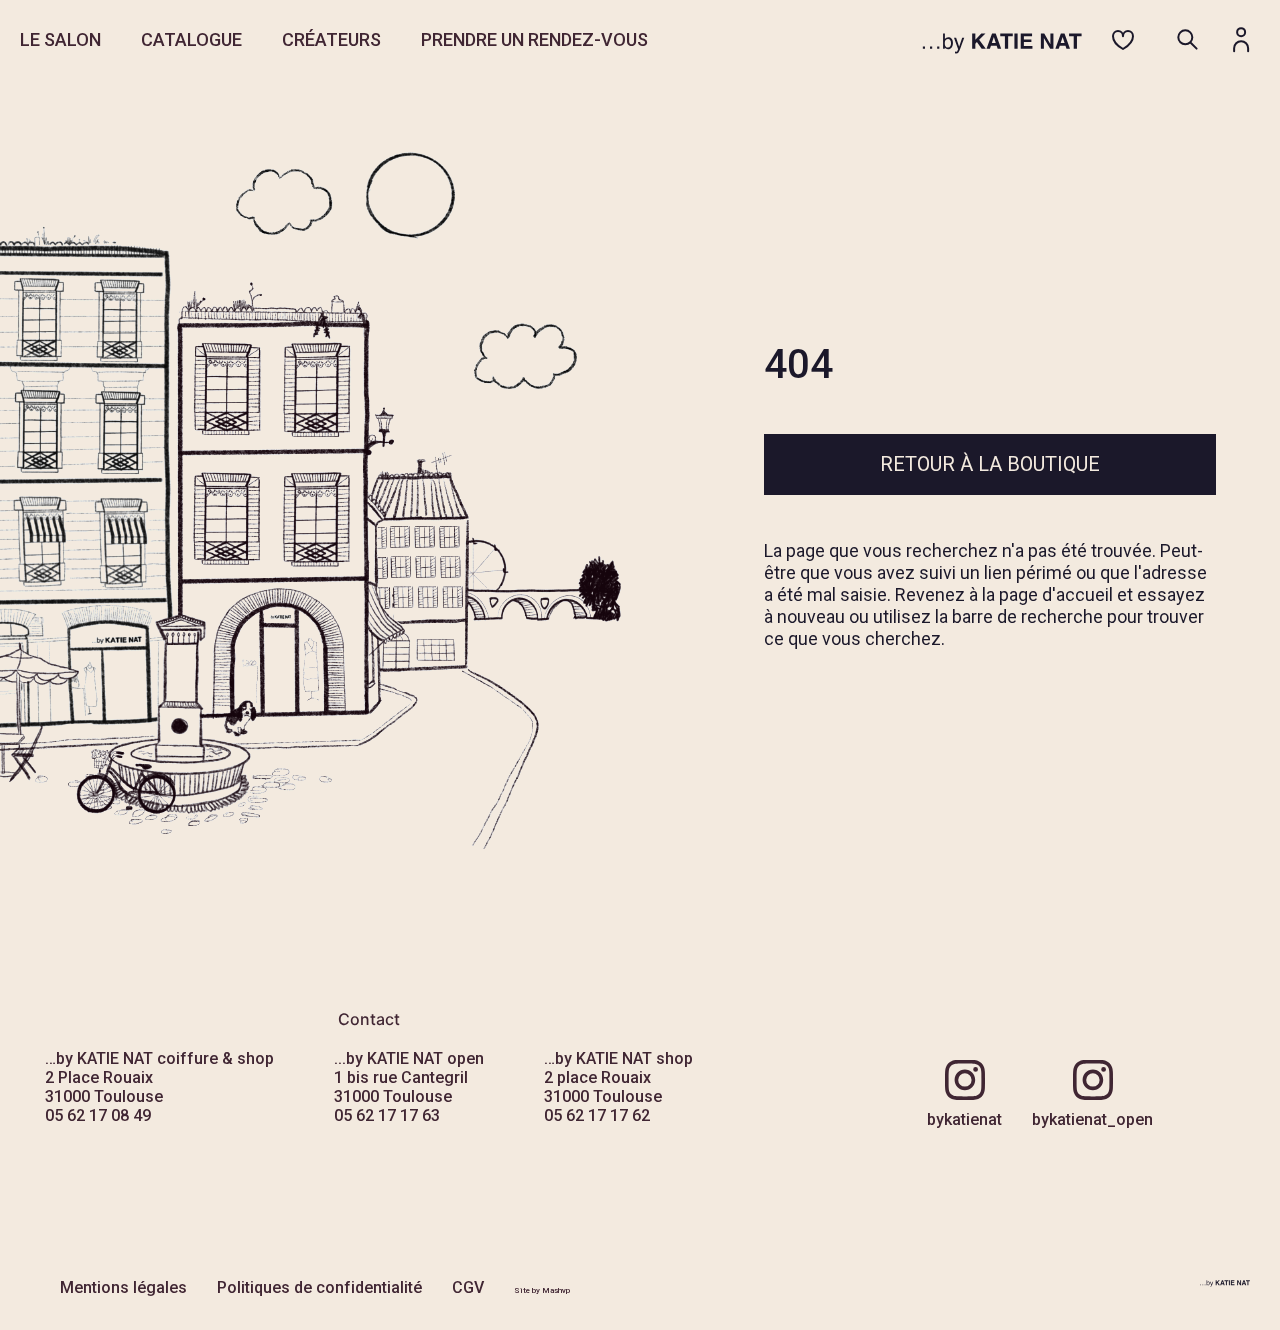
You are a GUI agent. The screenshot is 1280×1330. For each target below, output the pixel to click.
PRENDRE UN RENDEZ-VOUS (534, 39)
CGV (468, 1287)
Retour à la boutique (990, 464)
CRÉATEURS (331, 39)
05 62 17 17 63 (387, 1115)
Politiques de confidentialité (319, 1287)
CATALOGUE (191, 39)
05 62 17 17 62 (597, 1115)
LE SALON (60, 39)
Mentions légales (123, 1287)
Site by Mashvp (542, 1290)
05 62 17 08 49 (98, 1115)
